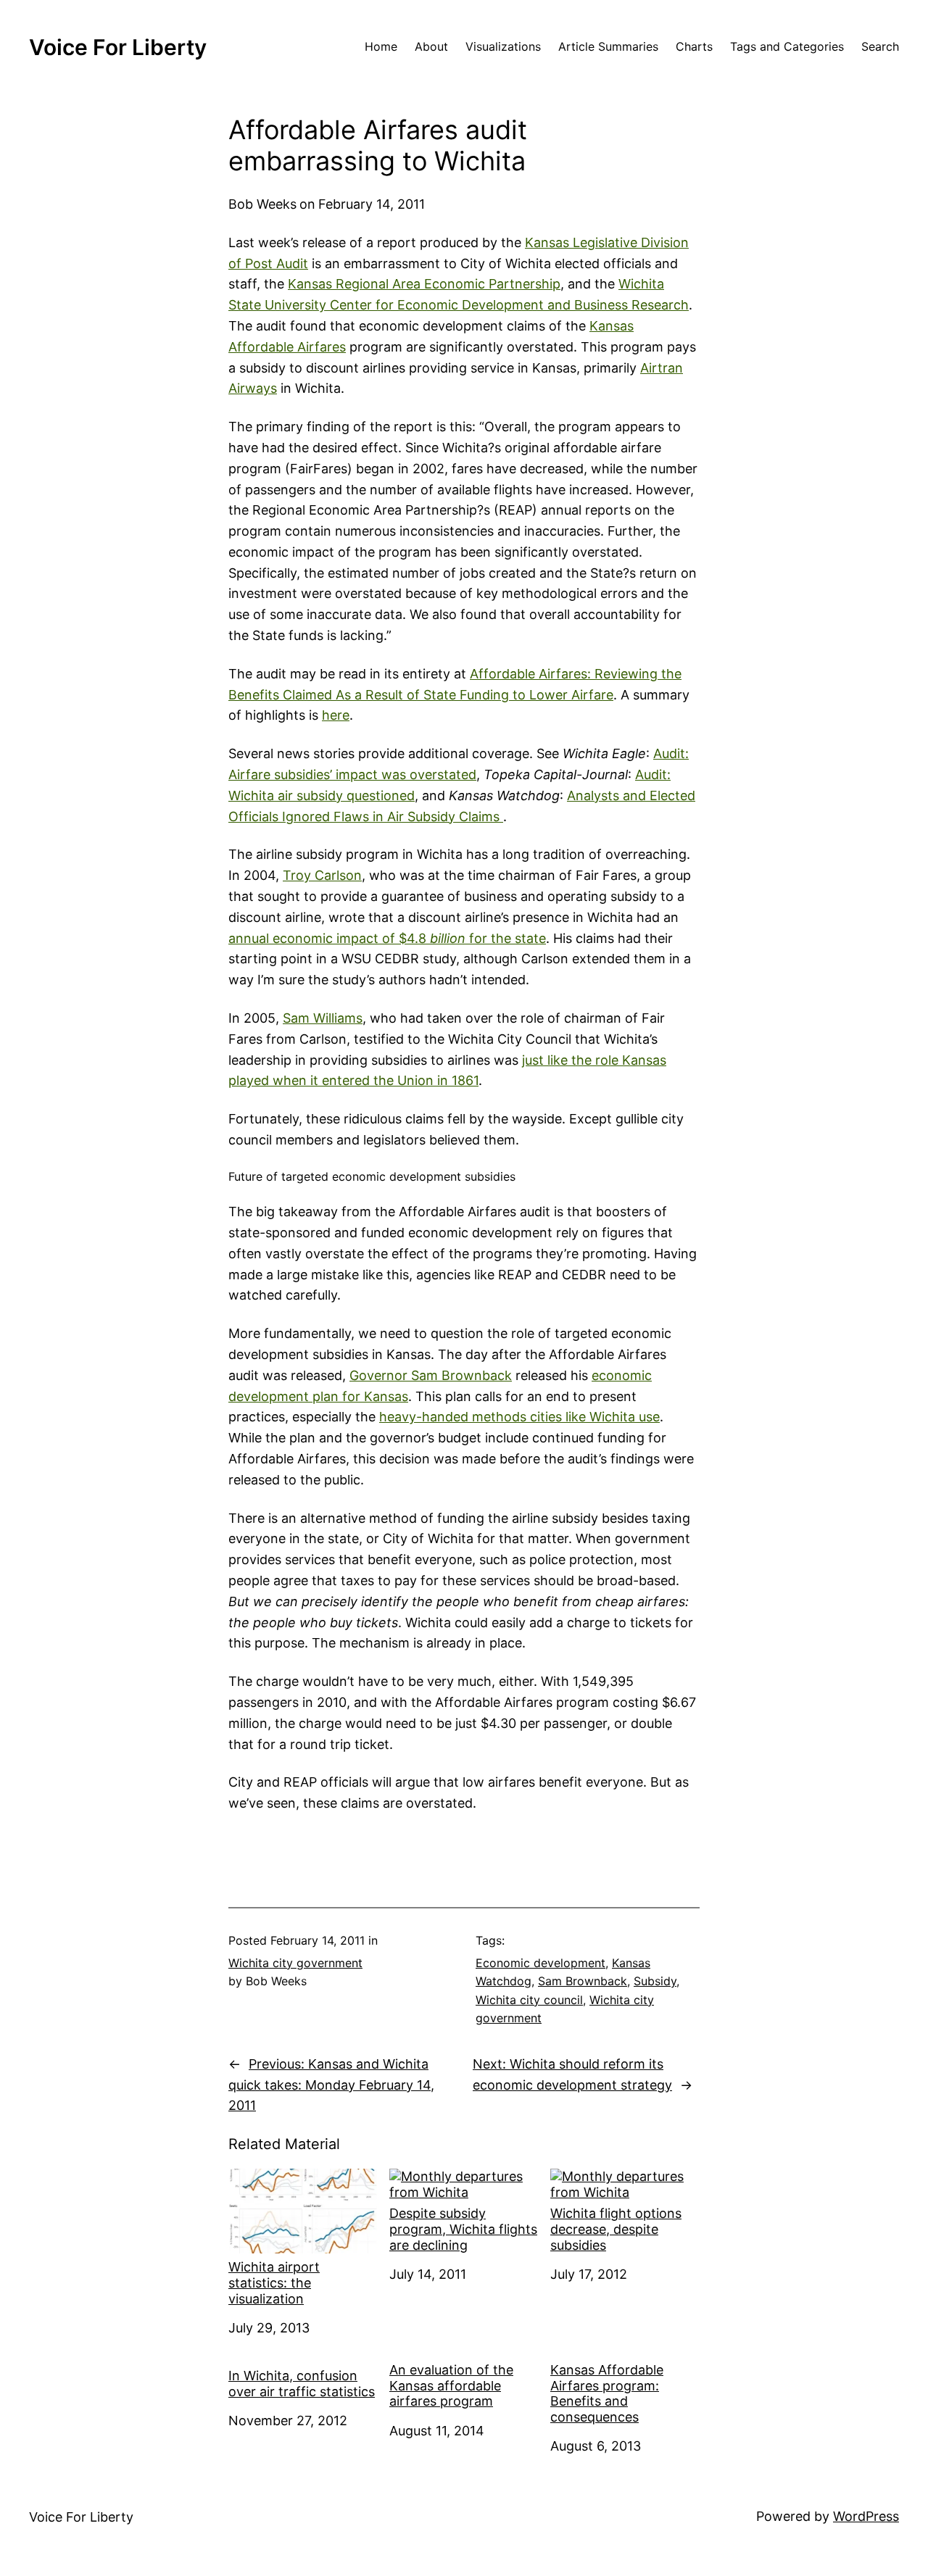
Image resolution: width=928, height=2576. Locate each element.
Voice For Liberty (118, 47)
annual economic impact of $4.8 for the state (387, 938)
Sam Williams (323, 1018)
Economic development (540, 1963)
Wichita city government (295, 1963)
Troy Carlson (322, 875)
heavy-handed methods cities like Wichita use (519, 1417)
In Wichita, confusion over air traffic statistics (302, 2384)
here (336, 715)
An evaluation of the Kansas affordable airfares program (451, 2385)
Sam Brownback (583, 1981)
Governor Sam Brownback (431, 1375)
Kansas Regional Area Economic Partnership (424, 284)
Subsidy (655, 1981)
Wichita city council (529, 2000)
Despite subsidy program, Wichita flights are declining (463, 2229)
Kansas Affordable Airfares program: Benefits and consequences (607, 2393)
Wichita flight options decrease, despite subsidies (616, 2229)
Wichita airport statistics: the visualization (274, 2282)
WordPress (866, 2516)
